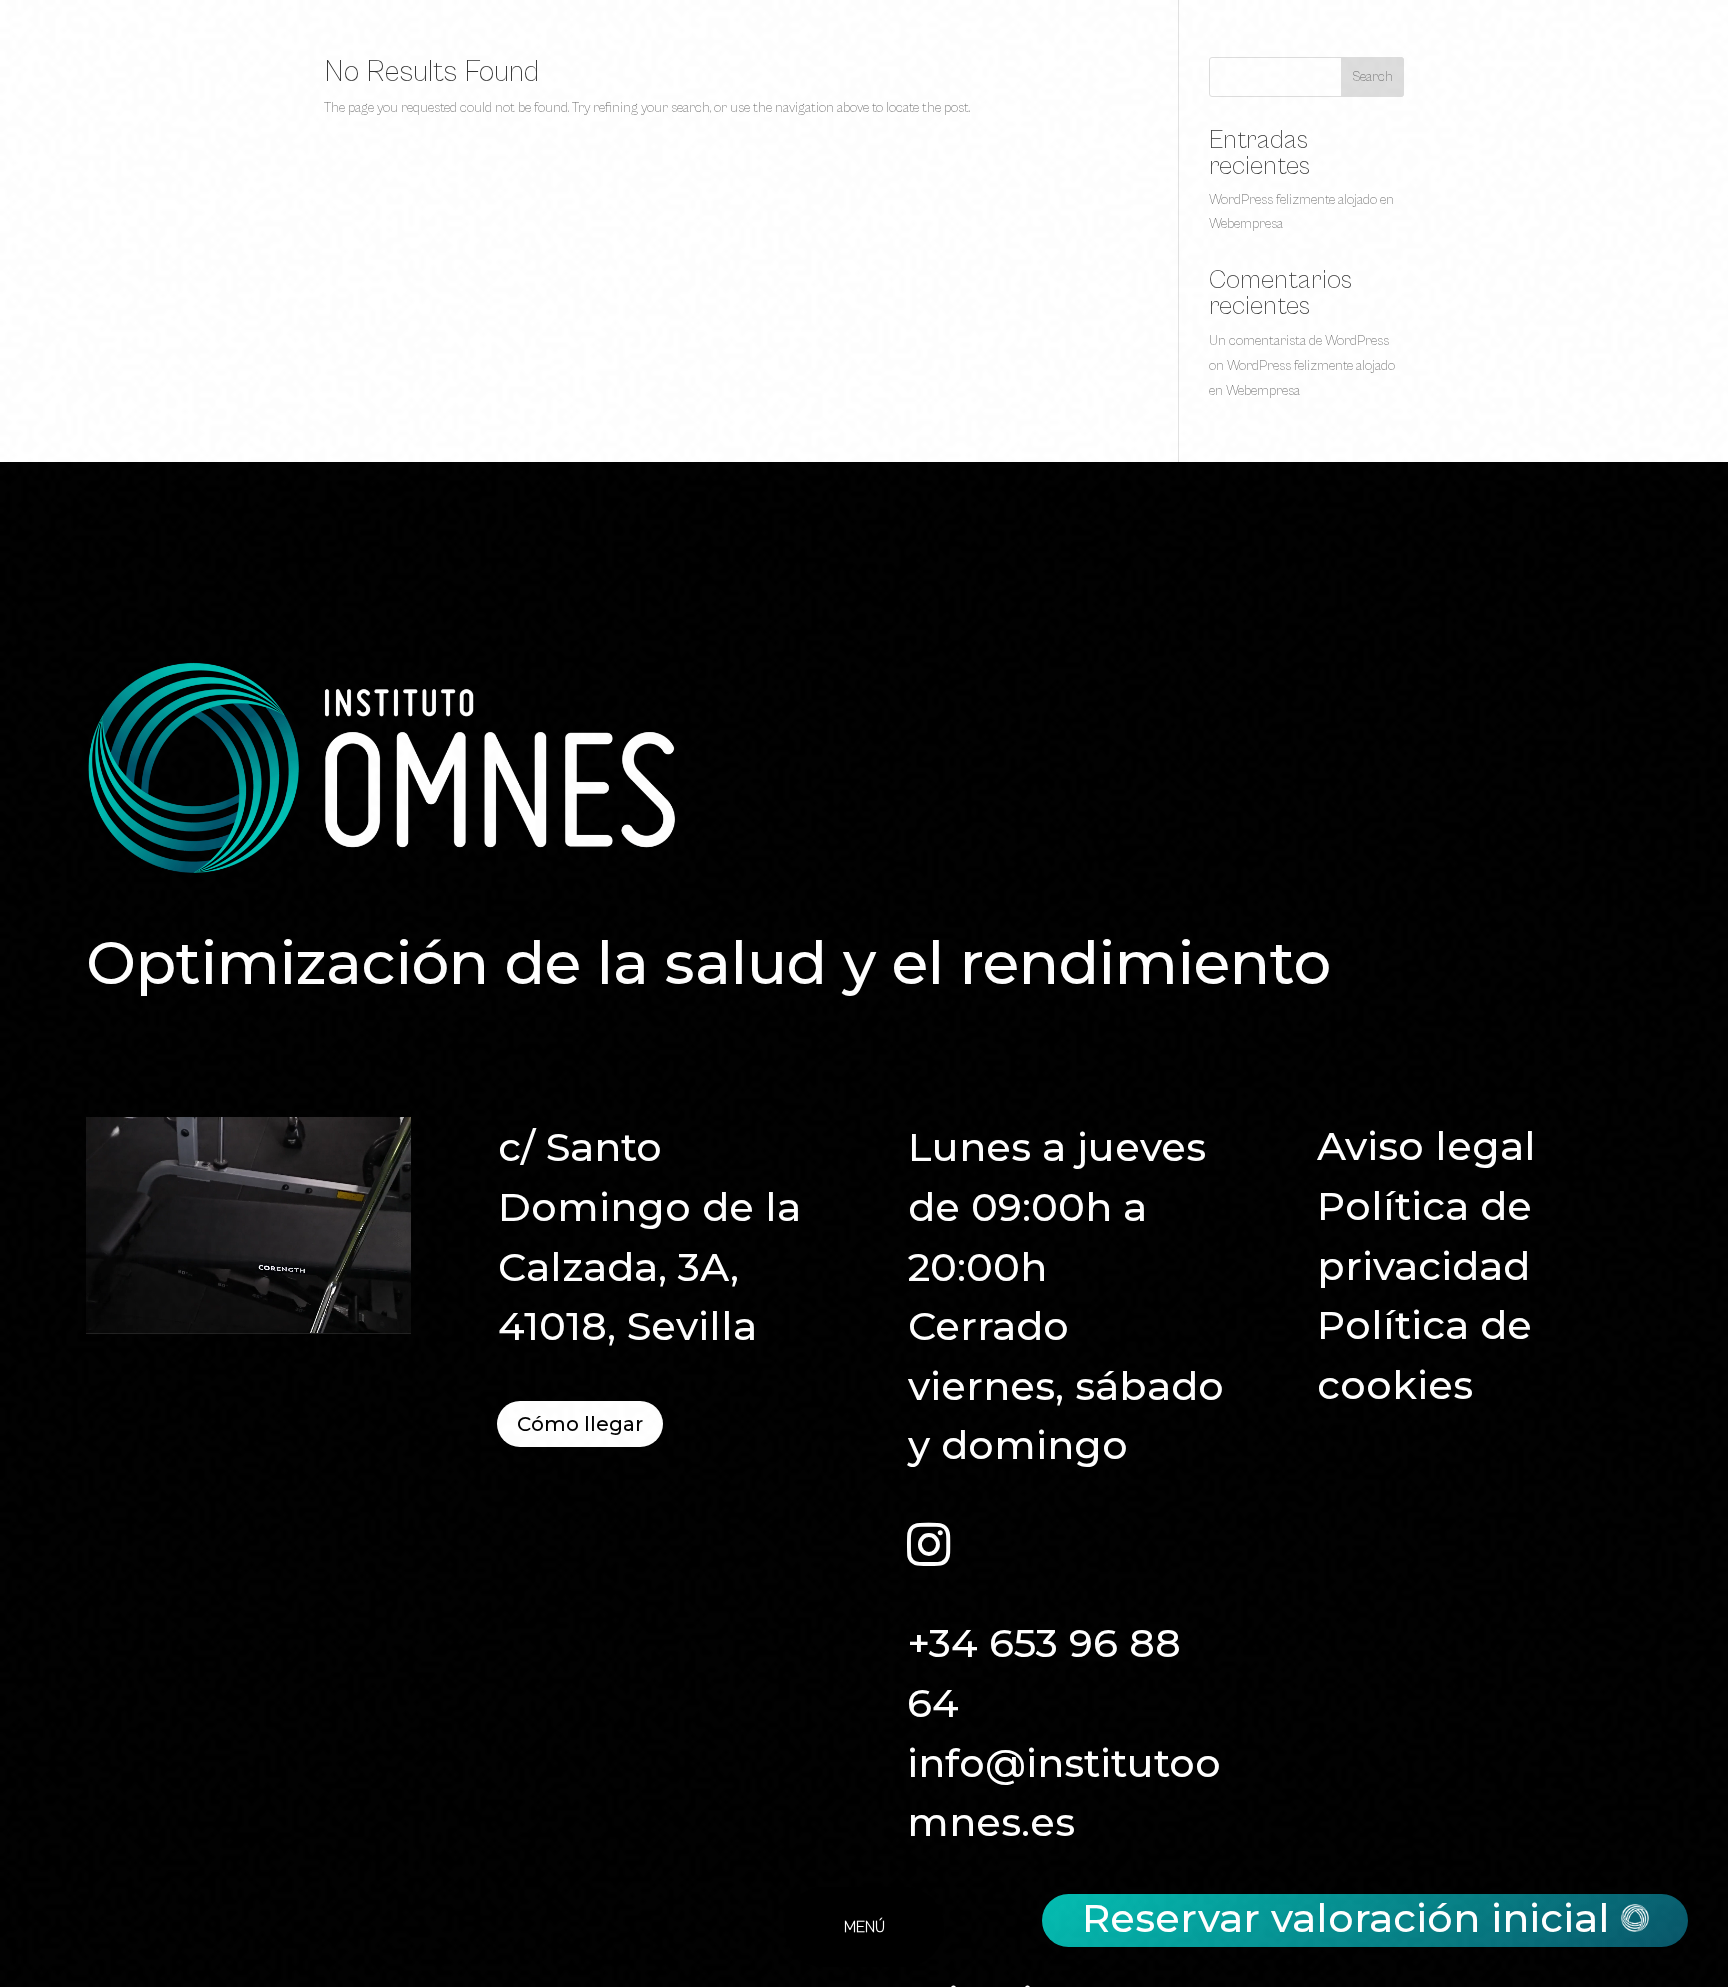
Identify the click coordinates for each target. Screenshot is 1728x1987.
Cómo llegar (580, 1424)
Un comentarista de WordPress (1299, 341)
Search (1372, 77)
